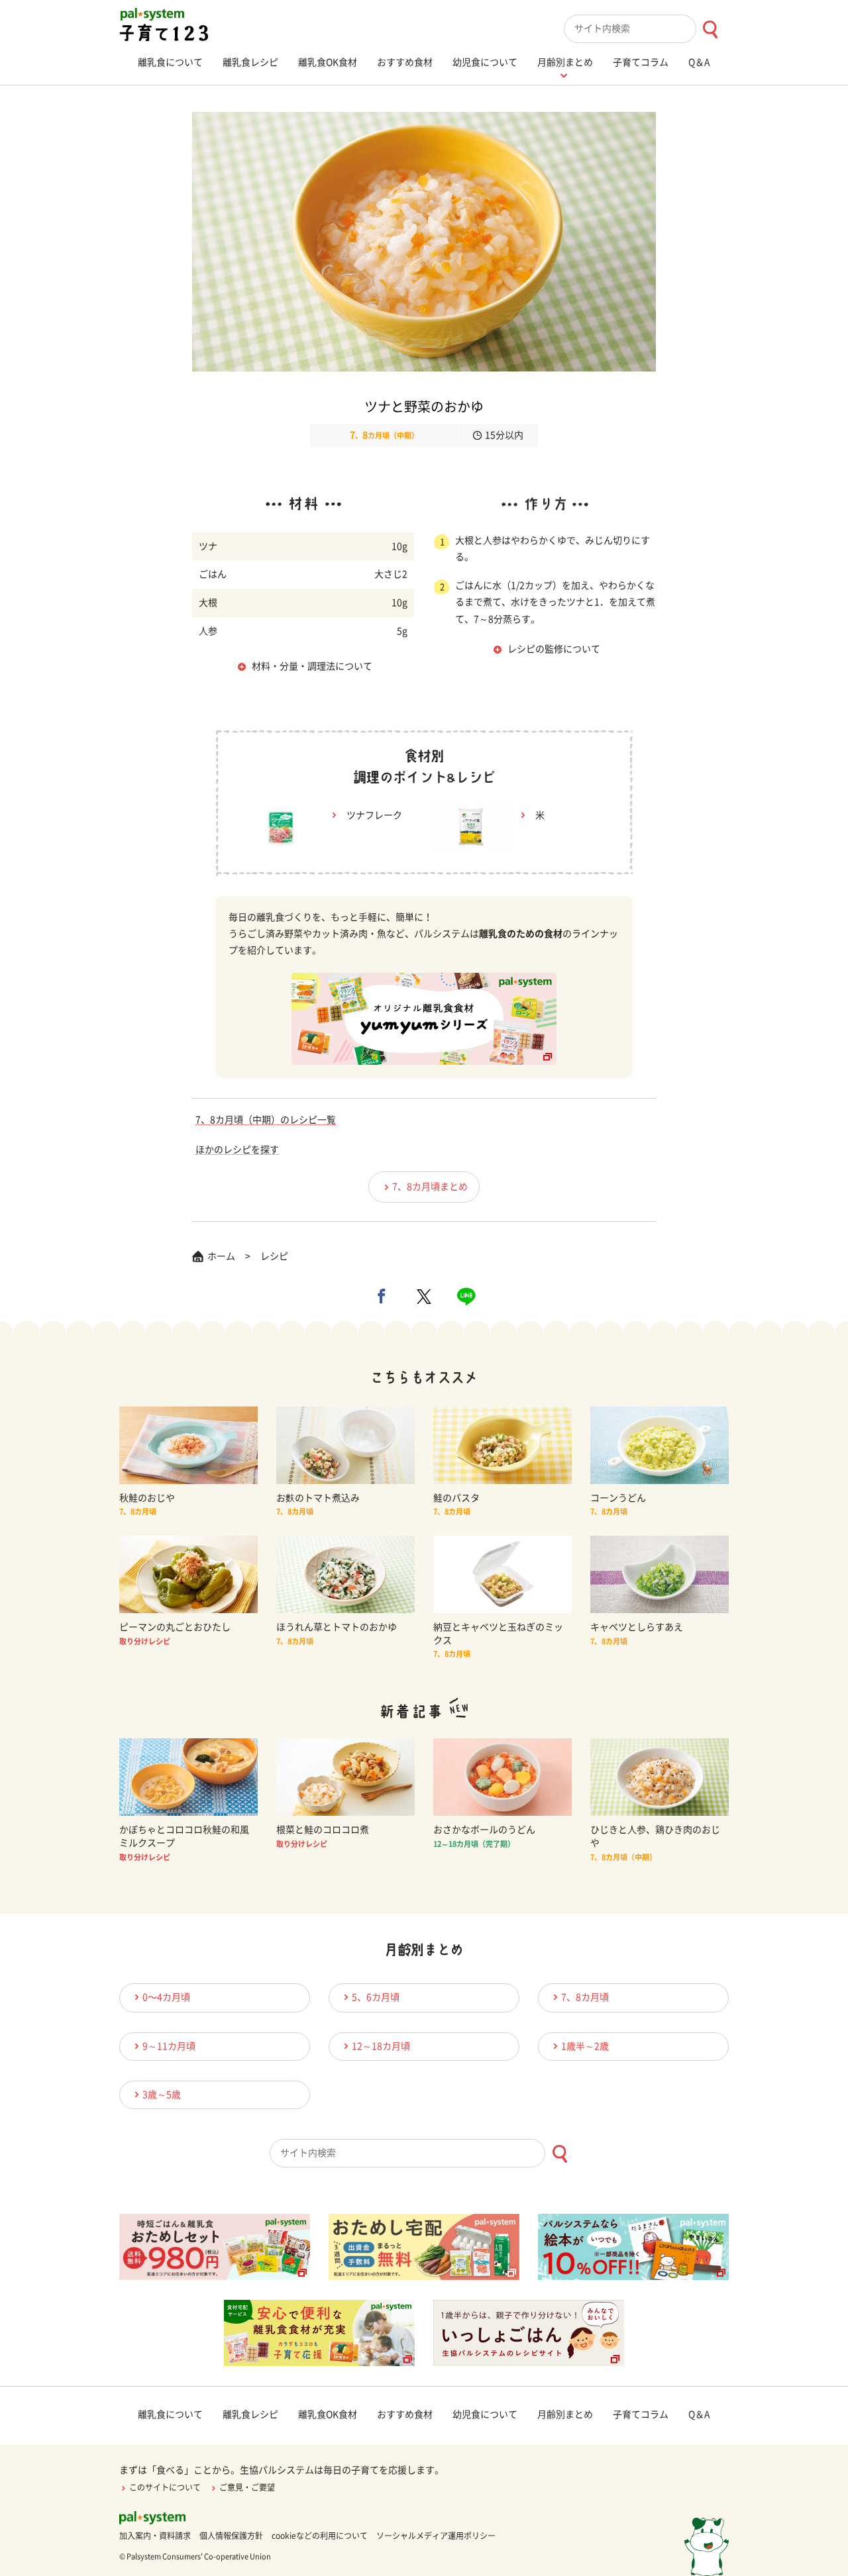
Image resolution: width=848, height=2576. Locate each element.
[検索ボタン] (710, 29)
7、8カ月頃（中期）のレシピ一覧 (266, 1120)
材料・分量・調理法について (312, 666)
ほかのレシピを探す (237, 1150)
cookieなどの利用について (320, 2536)
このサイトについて (165, 2487)
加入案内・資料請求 (155, 2536)
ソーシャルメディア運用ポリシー (436, 2536)
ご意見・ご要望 (247, 2487)
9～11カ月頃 (169, 2046)
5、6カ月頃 (376, 1997)
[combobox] (646, 29)
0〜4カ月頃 (166, 1997)
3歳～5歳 (162, 2095)
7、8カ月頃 (585, 1997)
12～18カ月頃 (381, 2046)
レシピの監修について (554, 649)
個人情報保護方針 (231, 2536)
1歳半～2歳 (585, 2046)
